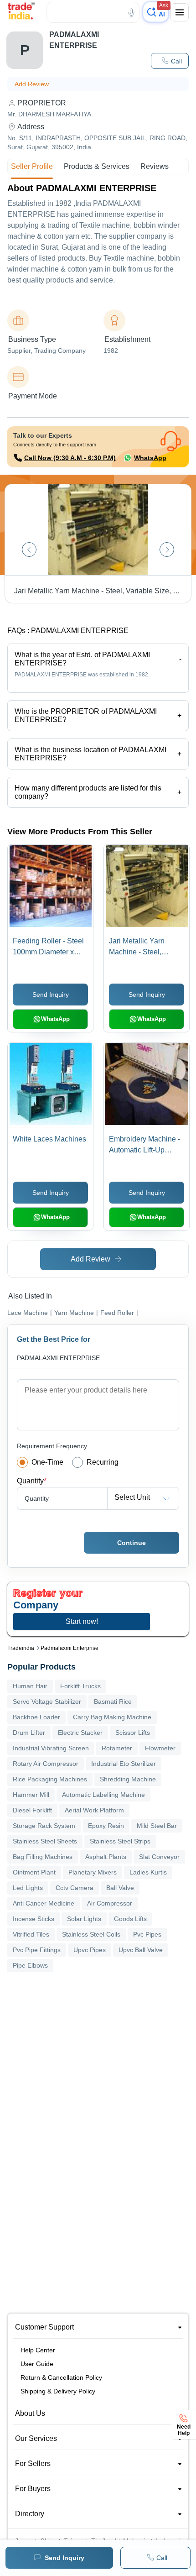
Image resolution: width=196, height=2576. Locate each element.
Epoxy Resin (106, 1826)
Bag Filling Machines (43, 1857)
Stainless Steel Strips (120, 1841)
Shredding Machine (128, 1779)
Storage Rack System (44, 1826)
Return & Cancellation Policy (61, 2377)
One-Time (47, 1462)
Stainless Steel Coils (91, 1934)
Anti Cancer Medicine (44, 1903)
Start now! (82, 1621)
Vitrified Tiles (31, 1934)
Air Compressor (110, 1903)
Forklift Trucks (80, 1686)
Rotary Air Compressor (46, 1764)
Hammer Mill (31, 1795)
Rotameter (117, 1748)
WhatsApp (150, 458)
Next (167, 550)
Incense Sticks (34, 1919)
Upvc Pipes (90, 1950)
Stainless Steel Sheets (45, 1841)
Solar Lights (84, 1919)
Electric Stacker (80, 1733)
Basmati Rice (113, 1702)
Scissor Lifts (133, 1733)
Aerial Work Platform (94, 1810)
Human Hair (30, 1686)
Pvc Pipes (147, 1934)
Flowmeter (160, 1748)
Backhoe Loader (36, 1717)
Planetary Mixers (93, 1872)
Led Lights (28, 1888)
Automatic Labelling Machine (103, 1795)
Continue (132, 1543)
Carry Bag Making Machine (112, 1717)
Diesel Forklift (32, 1810)
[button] (170, 61)
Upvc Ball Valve (141, 1950)
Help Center (38, 2350)
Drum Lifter (29, 1733)
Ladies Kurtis (148, 1872)
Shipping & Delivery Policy (58, 2391)
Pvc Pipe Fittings (37, 1950)
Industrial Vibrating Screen (51, 1748)
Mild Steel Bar (157, 1826)
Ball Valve (120, 1888)
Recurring (103, 1462)
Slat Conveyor (159, 1857)
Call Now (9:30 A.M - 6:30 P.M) (70, 458)
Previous (29, 550)
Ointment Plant (34, 1872)
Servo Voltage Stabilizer (47, 1702)
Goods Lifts (130, 1919)
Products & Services (97, 166)
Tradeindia (21, 1648)
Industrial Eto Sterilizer (124, 1764)
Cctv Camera (75, 1888)
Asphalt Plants (106, 1857)
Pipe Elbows (30, 1965)
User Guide (37, 2364)
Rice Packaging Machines (50, 1779)
